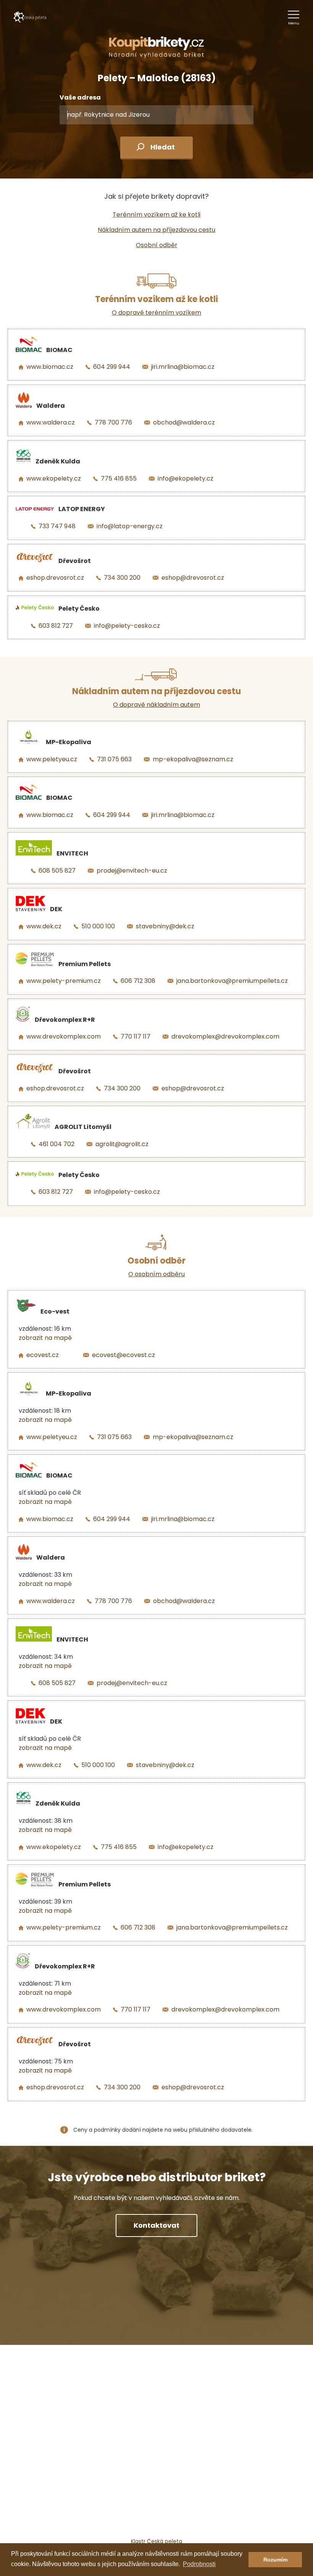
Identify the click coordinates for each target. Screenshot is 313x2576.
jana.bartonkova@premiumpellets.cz (232, 981)
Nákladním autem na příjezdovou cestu (156, 230)
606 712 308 (138, 981)
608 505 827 (57, 871)
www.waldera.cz (51, 422)
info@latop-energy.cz (130, 526)
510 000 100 (98, 926)
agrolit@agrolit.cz (122, 1144)
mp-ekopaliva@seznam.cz (193, 759)
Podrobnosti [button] (199, 2564)
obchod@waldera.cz (184, 422)
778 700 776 (113, 422)
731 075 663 (114, 759)
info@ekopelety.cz (186, 478)
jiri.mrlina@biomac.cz (183, 367)
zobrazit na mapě (45, 1338)
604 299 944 (112, 367)
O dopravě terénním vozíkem (156, 313)
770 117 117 (136, 1036)
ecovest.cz (43, 1355)
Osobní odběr (157, 245)
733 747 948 (57, 526)
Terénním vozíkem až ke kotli (156, 215)
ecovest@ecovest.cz (123, 1355)
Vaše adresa (80, 97)
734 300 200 (122, 578)
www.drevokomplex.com (64, 1036)
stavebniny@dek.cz (165, 926)
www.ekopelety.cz (54, 478)
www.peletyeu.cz (52, 759)
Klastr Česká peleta (156, 2541)
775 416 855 (119, 478)
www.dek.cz (44, 926)
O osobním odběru (156, 1274)
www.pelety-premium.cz (64, 981)
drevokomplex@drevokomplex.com (225, 1036)
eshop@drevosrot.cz (193, 578)
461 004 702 (56, 1144)
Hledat (163, 147)
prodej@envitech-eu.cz (132, 871)
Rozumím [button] (275, 2560)
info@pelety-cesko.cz (127, 626)
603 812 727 (56, 626)
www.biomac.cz (50, 367)
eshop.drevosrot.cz (55, 578)
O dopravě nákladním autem (156, 705)
